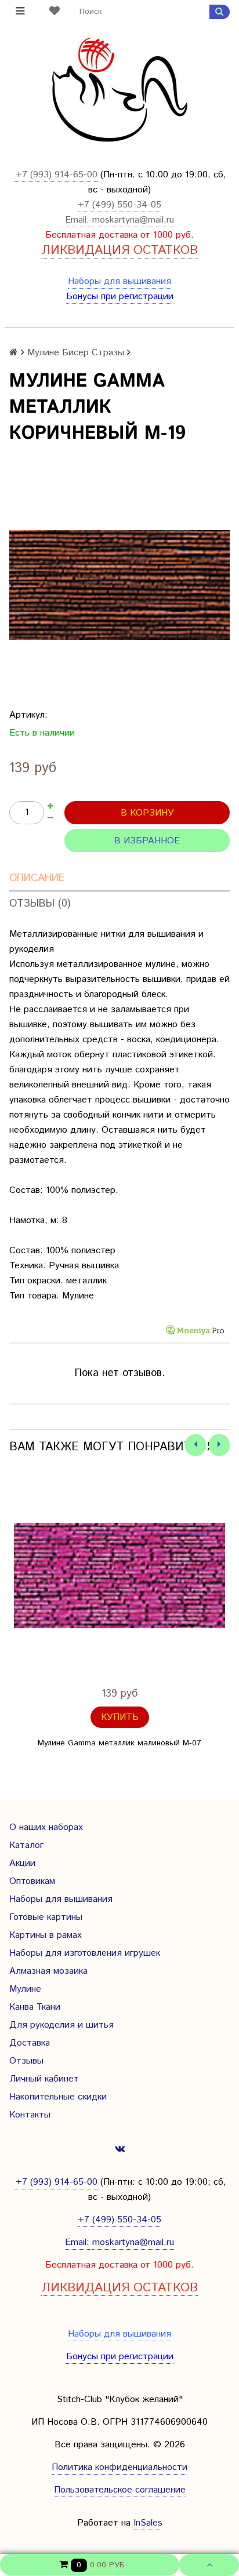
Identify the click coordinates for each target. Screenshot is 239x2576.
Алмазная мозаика (48, 1971)
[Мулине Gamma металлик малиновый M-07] (119, 1576)
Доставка (30, 2043)
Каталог (26, 1845)
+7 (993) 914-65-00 (57, 175)
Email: (79, 220)
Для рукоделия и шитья (61, 2025)
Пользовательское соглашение (120, 2490)
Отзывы (26, 2061)
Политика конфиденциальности (119, 2467)
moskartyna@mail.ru (133, 220)
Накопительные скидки (58, 2097)
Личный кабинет (44, 2079)
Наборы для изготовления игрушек (85, 1953)
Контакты (30, 2115)
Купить (120, 1717)
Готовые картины (46, 1917)
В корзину (147, 813)
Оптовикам (32, 1881)
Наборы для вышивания (119, 281)
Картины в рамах (46, 1935)
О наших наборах (46, 1827)
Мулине (25, 1989)
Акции (22, 1863)
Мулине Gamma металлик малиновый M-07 (119, 1743)
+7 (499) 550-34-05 (119, 205)
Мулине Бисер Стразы (76, 353)
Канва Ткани (35, 2007)
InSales (148, 2523)
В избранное (147, 841)
